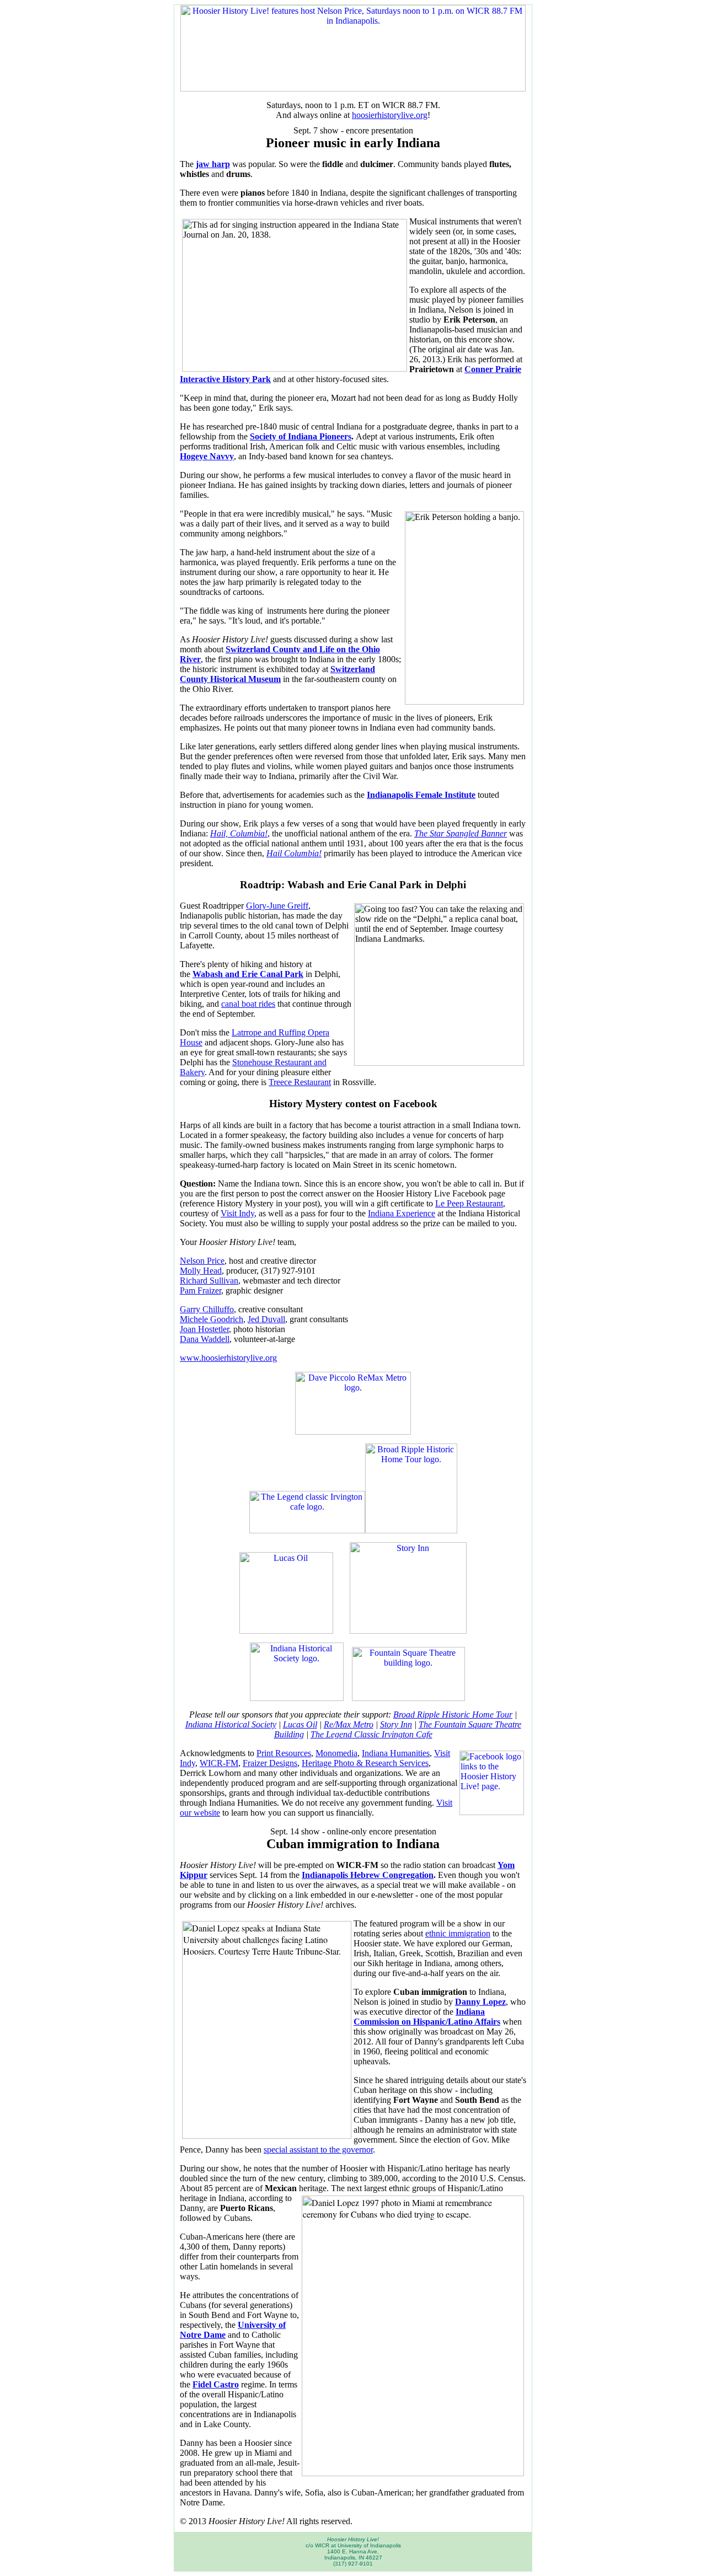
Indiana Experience (402, 1213)
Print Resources (284, 1753)
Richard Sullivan (209, 1281)
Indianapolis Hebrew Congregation (368, 1875)
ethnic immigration (458, 1933)
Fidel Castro (216, 2384)
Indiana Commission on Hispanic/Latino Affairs (427, 2017)
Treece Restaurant (300, 1082)
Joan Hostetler (204, 1329)
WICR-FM (219, 1763)
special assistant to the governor (318, 2150)
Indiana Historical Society (231, 1724)
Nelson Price (202, 1261)
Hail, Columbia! (239, 833)
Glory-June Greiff (277, 906)
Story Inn (396, 1724)
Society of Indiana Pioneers (301, 436)
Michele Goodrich (212, 1319)
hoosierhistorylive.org (390, 115)
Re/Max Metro (349, 1724)
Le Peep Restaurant (469, 1203)
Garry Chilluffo (207, 1309)
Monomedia (336, 1753)
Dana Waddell (205, 1339)
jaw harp (213, 164)
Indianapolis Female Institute (421, 795)
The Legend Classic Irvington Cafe (371, 1734)
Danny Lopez (480, 2002)
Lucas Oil (300, 1724)
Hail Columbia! (294, 853)
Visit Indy (237, 1213)
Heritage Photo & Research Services (365, 1763)
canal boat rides (248, 1004)
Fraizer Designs (270, 1763)
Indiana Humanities (396, 1753)
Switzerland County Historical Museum (277, 674)
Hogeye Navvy (207, 456)
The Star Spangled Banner (461, 833)
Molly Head (201, 1271)
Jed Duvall (266, 1319)
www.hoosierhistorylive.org (228, 1358)
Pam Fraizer (200, 1290)
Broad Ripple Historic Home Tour (453, 1714)
